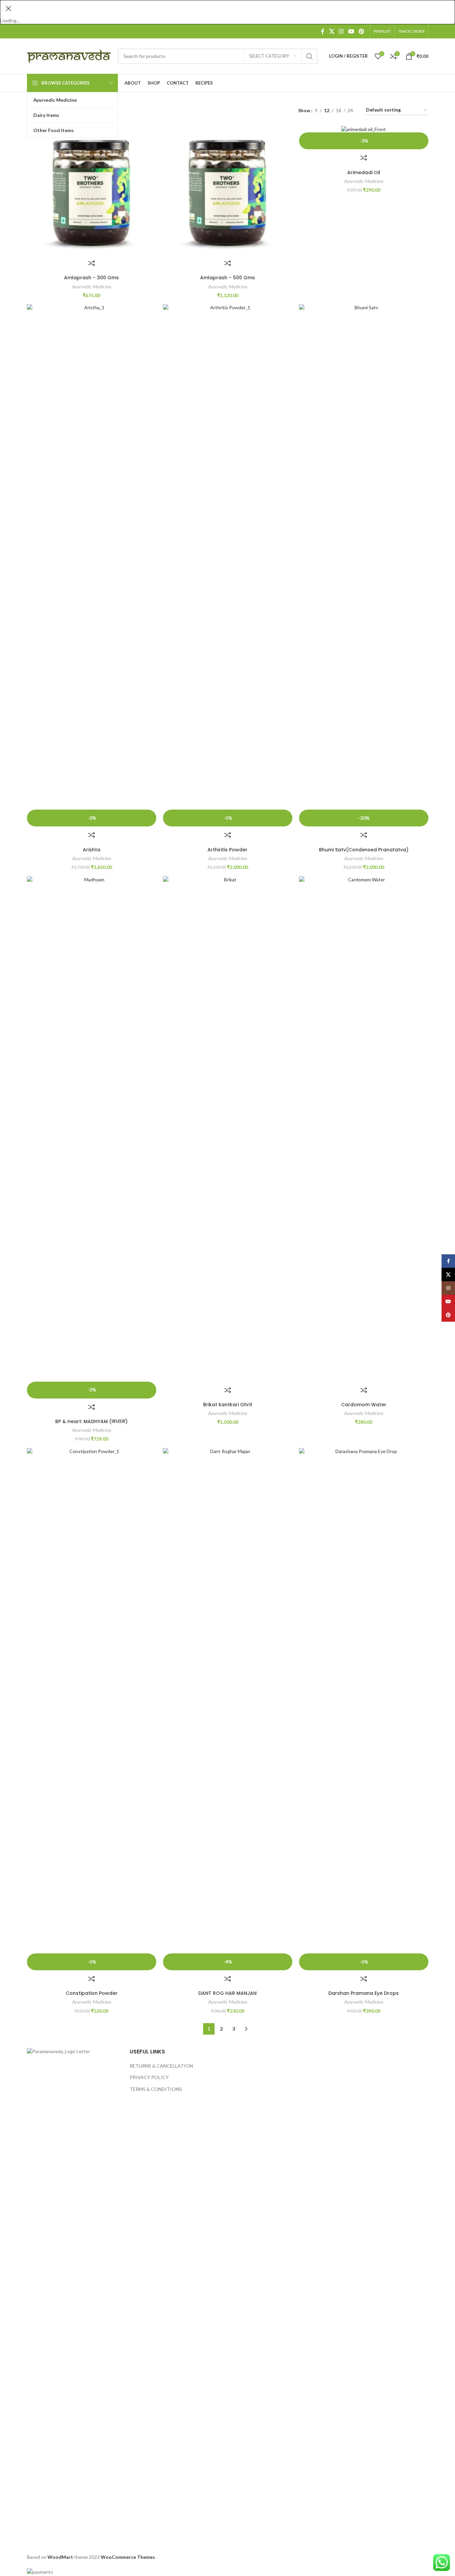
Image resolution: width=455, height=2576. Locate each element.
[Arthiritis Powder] (228, 557)
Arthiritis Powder (227, 850)
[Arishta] (92, 557)
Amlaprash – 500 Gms (227, 278)
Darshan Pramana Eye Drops (364, 1993)
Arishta (92, 850)
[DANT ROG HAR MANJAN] (228, 1701)
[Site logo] (69, 55)
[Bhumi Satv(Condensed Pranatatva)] (364, 557)
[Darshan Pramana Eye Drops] (364, 1701)
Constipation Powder (92, 1993)
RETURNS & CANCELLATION (161, 2066)
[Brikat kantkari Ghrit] (228, 1129)
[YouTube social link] (351, 31)
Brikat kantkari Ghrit (228, 1405)
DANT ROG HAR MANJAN (227, 1993)
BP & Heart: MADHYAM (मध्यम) (91, 1421)
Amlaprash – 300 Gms (91, 278)
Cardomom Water (364, 1405)
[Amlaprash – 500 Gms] (228, 190)
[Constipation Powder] (92, 1701)
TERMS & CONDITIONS (156, 2089)
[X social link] (332, 31)
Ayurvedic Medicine (92, 287)
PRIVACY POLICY (149, 2077)
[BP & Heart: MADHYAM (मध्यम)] (92, 1129)
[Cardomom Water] (364, 1129)
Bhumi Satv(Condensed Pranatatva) (364, 850)
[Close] (8, 8)
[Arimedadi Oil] (364, 129)
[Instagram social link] (341, 31)
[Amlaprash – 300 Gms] (92, 190)
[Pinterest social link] (361, 31)
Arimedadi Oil (364, 172)
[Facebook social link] (323, 31)
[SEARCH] (310, 56)
